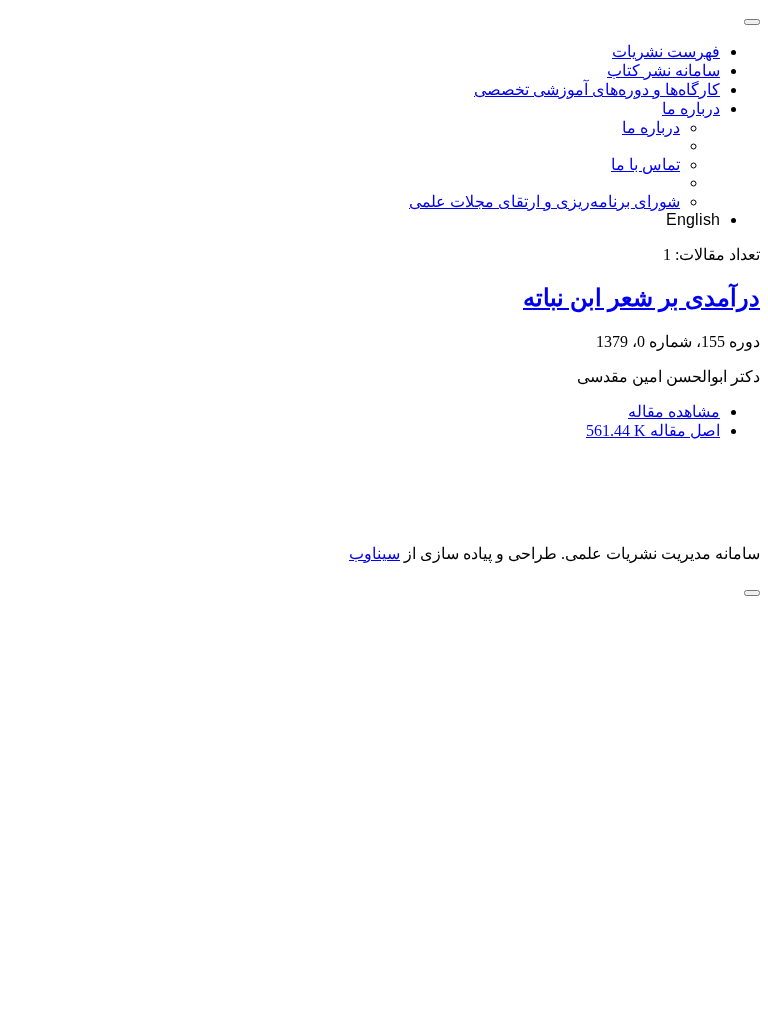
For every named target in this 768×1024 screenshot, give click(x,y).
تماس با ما (645, 164)
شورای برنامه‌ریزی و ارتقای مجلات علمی (544, 201)
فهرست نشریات (666, 51)
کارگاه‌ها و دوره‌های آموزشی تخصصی (597, 89)
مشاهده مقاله (674, 411)
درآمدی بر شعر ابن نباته (641, 298)
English (693, 219)
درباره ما (691, 108)
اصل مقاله (653, 430)
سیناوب (374, 553)
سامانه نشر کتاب (663, 70)
